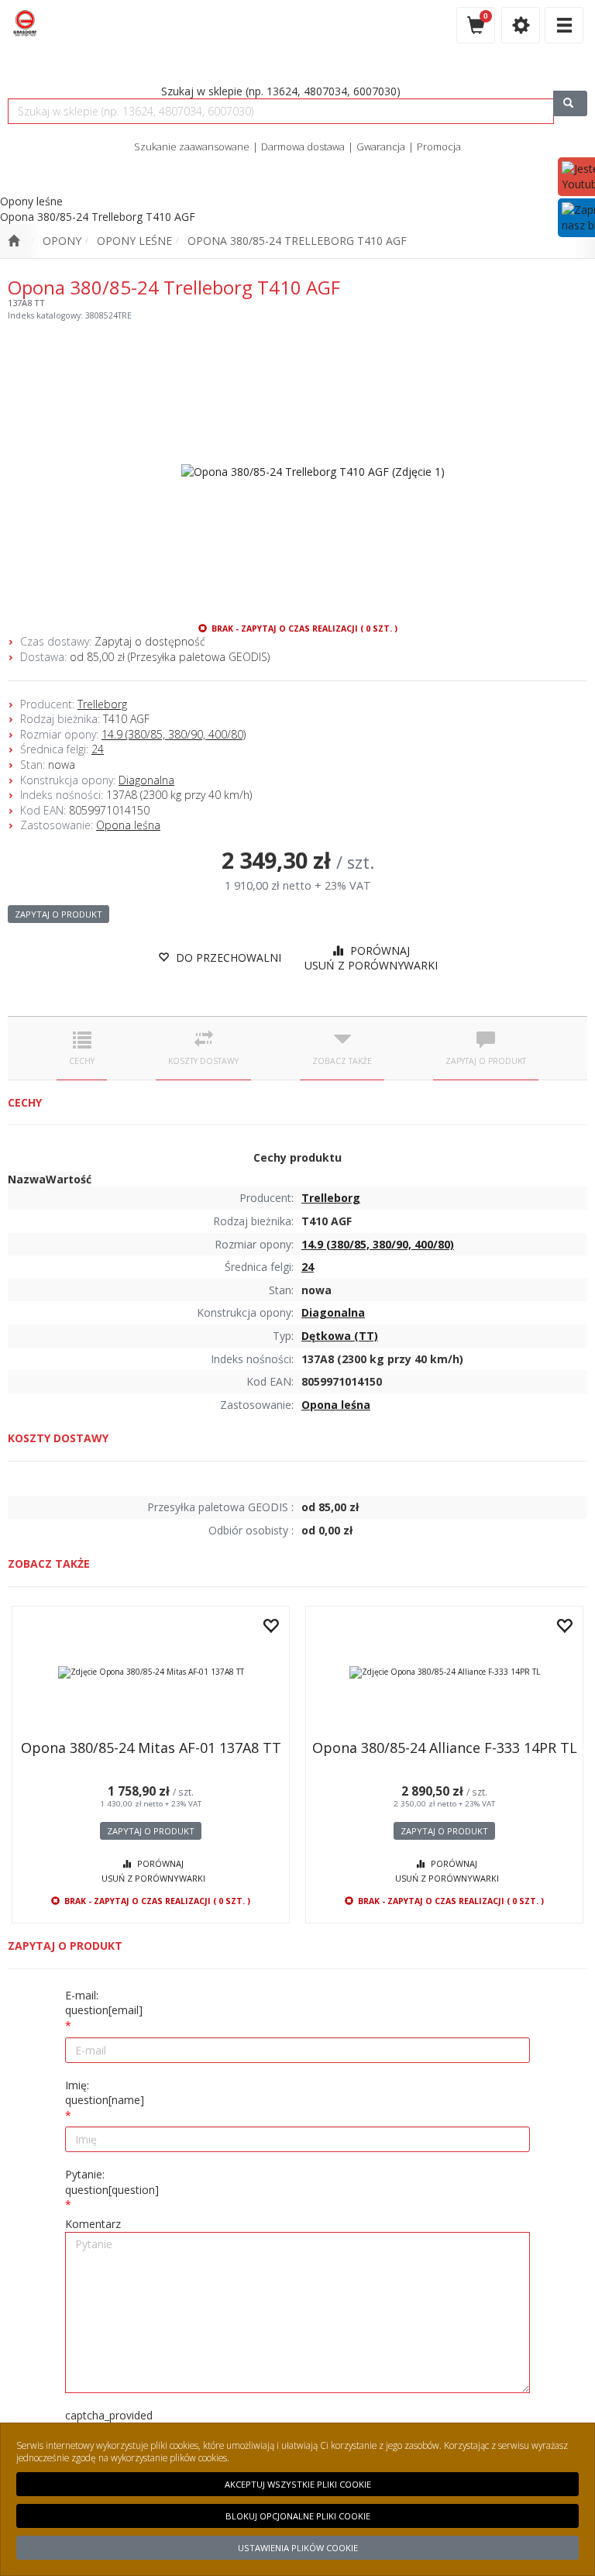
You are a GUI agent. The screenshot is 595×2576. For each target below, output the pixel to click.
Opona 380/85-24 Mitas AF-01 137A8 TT (151, 1748)
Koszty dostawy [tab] (203, 1061)
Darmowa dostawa (303, 146)
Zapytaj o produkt (58, 914)
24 (98, 749)
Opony (62, 241)
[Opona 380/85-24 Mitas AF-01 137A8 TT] (151, 1672)
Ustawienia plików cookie (298, 2548)
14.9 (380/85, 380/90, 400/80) (174, 734)
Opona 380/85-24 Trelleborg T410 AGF (297, 241)
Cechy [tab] (82, 1061)
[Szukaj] (570, 103)
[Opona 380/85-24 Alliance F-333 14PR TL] (444, 1672)
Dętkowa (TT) (340, 1336)
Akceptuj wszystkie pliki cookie (298, 2484)
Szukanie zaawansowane (192, 146)
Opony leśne (134, 241)
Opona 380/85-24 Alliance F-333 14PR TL (445, 1748)
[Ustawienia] (521, 25)
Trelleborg (102, 704)
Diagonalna (146, 780)
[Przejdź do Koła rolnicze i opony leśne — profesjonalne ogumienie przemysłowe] (14, 241)
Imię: (105, 2093)
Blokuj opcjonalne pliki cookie (298, 2516)
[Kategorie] (564, 25)
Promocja (439, 146)
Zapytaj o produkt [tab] (486, 1061)
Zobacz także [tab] (342, 1061)
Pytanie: (112, 2182)
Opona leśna (128, 825)
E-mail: (104, 2003)
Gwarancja (381, 146)
